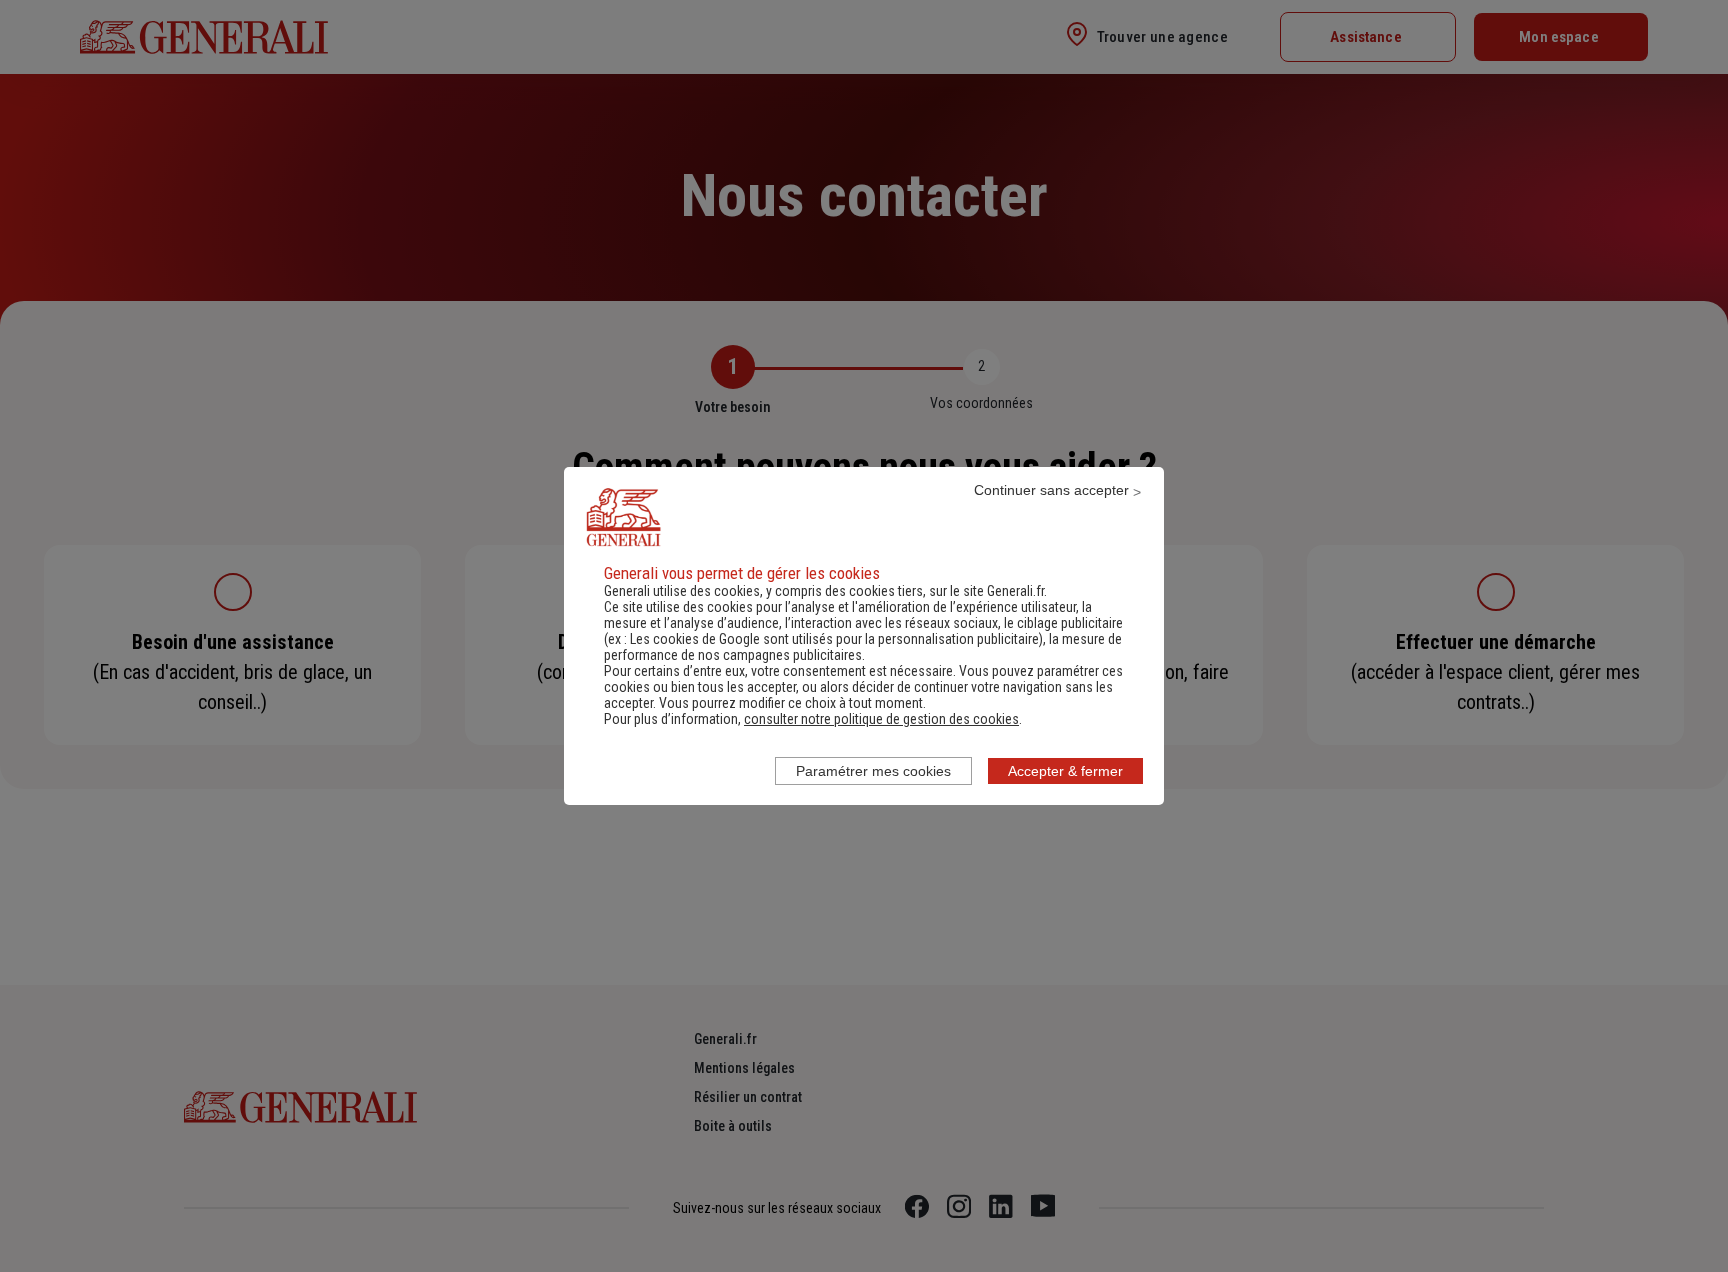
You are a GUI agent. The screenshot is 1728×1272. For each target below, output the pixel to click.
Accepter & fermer (1065, 771)
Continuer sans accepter (1051, 490)
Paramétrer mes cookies (873, 771)
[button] (881, 719)
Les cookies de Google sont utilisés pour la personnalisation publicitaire (834, 639)
